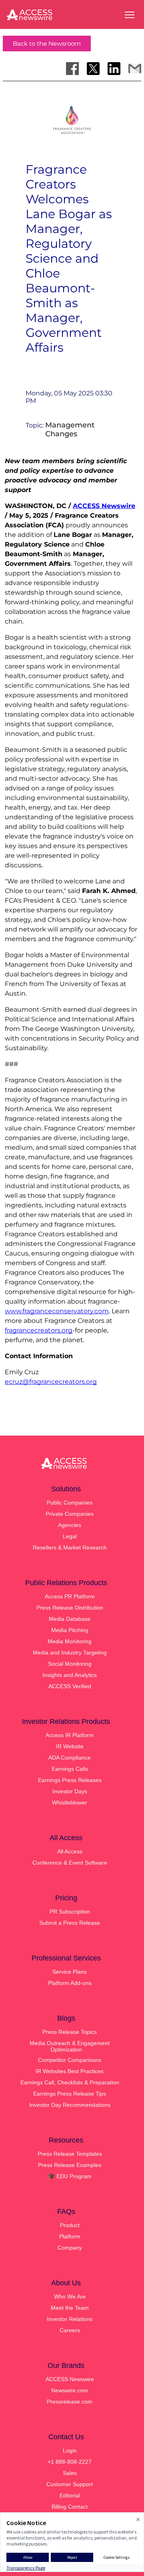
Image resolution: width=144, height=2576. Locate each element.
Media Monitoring (70, 1641)
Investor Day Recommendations (70, 2105)
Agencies (70, 1525)
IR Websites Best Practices (70, 2071)
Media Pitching (70, 1630)
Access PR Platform (70, 1596)
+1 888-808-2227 (70, 2462)
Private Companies (70, 1514)
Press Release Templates (70, 2154)
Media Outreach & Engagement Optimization (70, 2046)
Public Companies (70, 1503)
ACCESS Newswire (104, 506)
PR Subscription (70, 1912)
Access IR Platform (70, 1735)
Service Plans (70, 1972)
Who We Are (70, 2297)
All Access (70, 1851)
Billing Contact (70, 2507)
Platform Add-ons (70, 1983)
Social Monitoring (70, 1664)
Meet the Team (70, 2308)
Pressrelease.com (70, 2402)
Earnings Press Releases (70, 1780)
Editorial (70, 2495)
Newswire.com (70, 2390)
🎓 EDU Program (70, 2176)
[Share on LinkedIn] (114, 69)
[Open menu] (130, 15)
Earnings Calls (70, 1769)
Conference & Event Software (70, 1863)
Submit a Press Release (70, 1923)
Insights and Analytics (70, 1675)
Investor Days (70, 1791)
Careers (70, 2330)
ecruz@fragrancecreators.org (51, 1382)
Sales (70, 2473)
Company (70, 2248)
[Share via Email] (135, 69)
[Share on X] (93, 69)
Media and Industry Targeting (70, 1653)
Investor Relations (70, 2319)
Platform (70, 2236)
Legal (70, 1536)
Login (70, 2450)
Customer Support (70, 2484)
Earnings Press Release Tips (70, 2094)
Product (70, 2225)
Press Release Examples (70, 2165)
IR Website (70, 1746)
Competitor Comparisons (70, 2060)
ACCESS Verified (70, 1686)
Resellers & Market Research (70, 1547)
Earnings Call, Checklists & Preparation (70, 2082)
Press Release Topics (70, 2032)
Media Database (70, 1619)
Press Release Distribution (70, 1608)
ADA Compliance (70, 1758)
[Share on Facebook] (72, 69)
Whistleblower (70, 1802)
